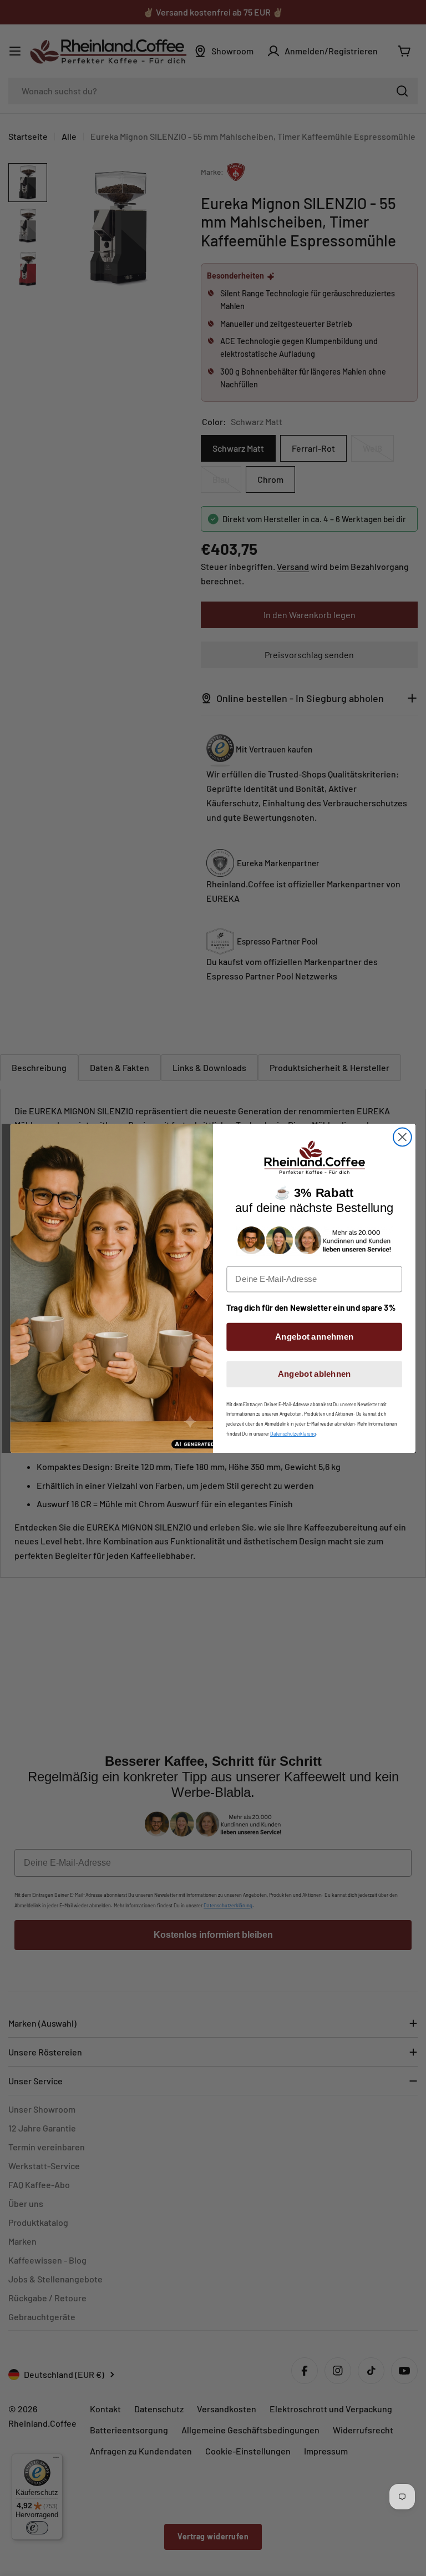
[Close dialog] (402, 1137)
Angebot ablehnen (315, 1373)
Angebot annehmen (314, 1336)
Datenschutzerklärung (293, 1433)
